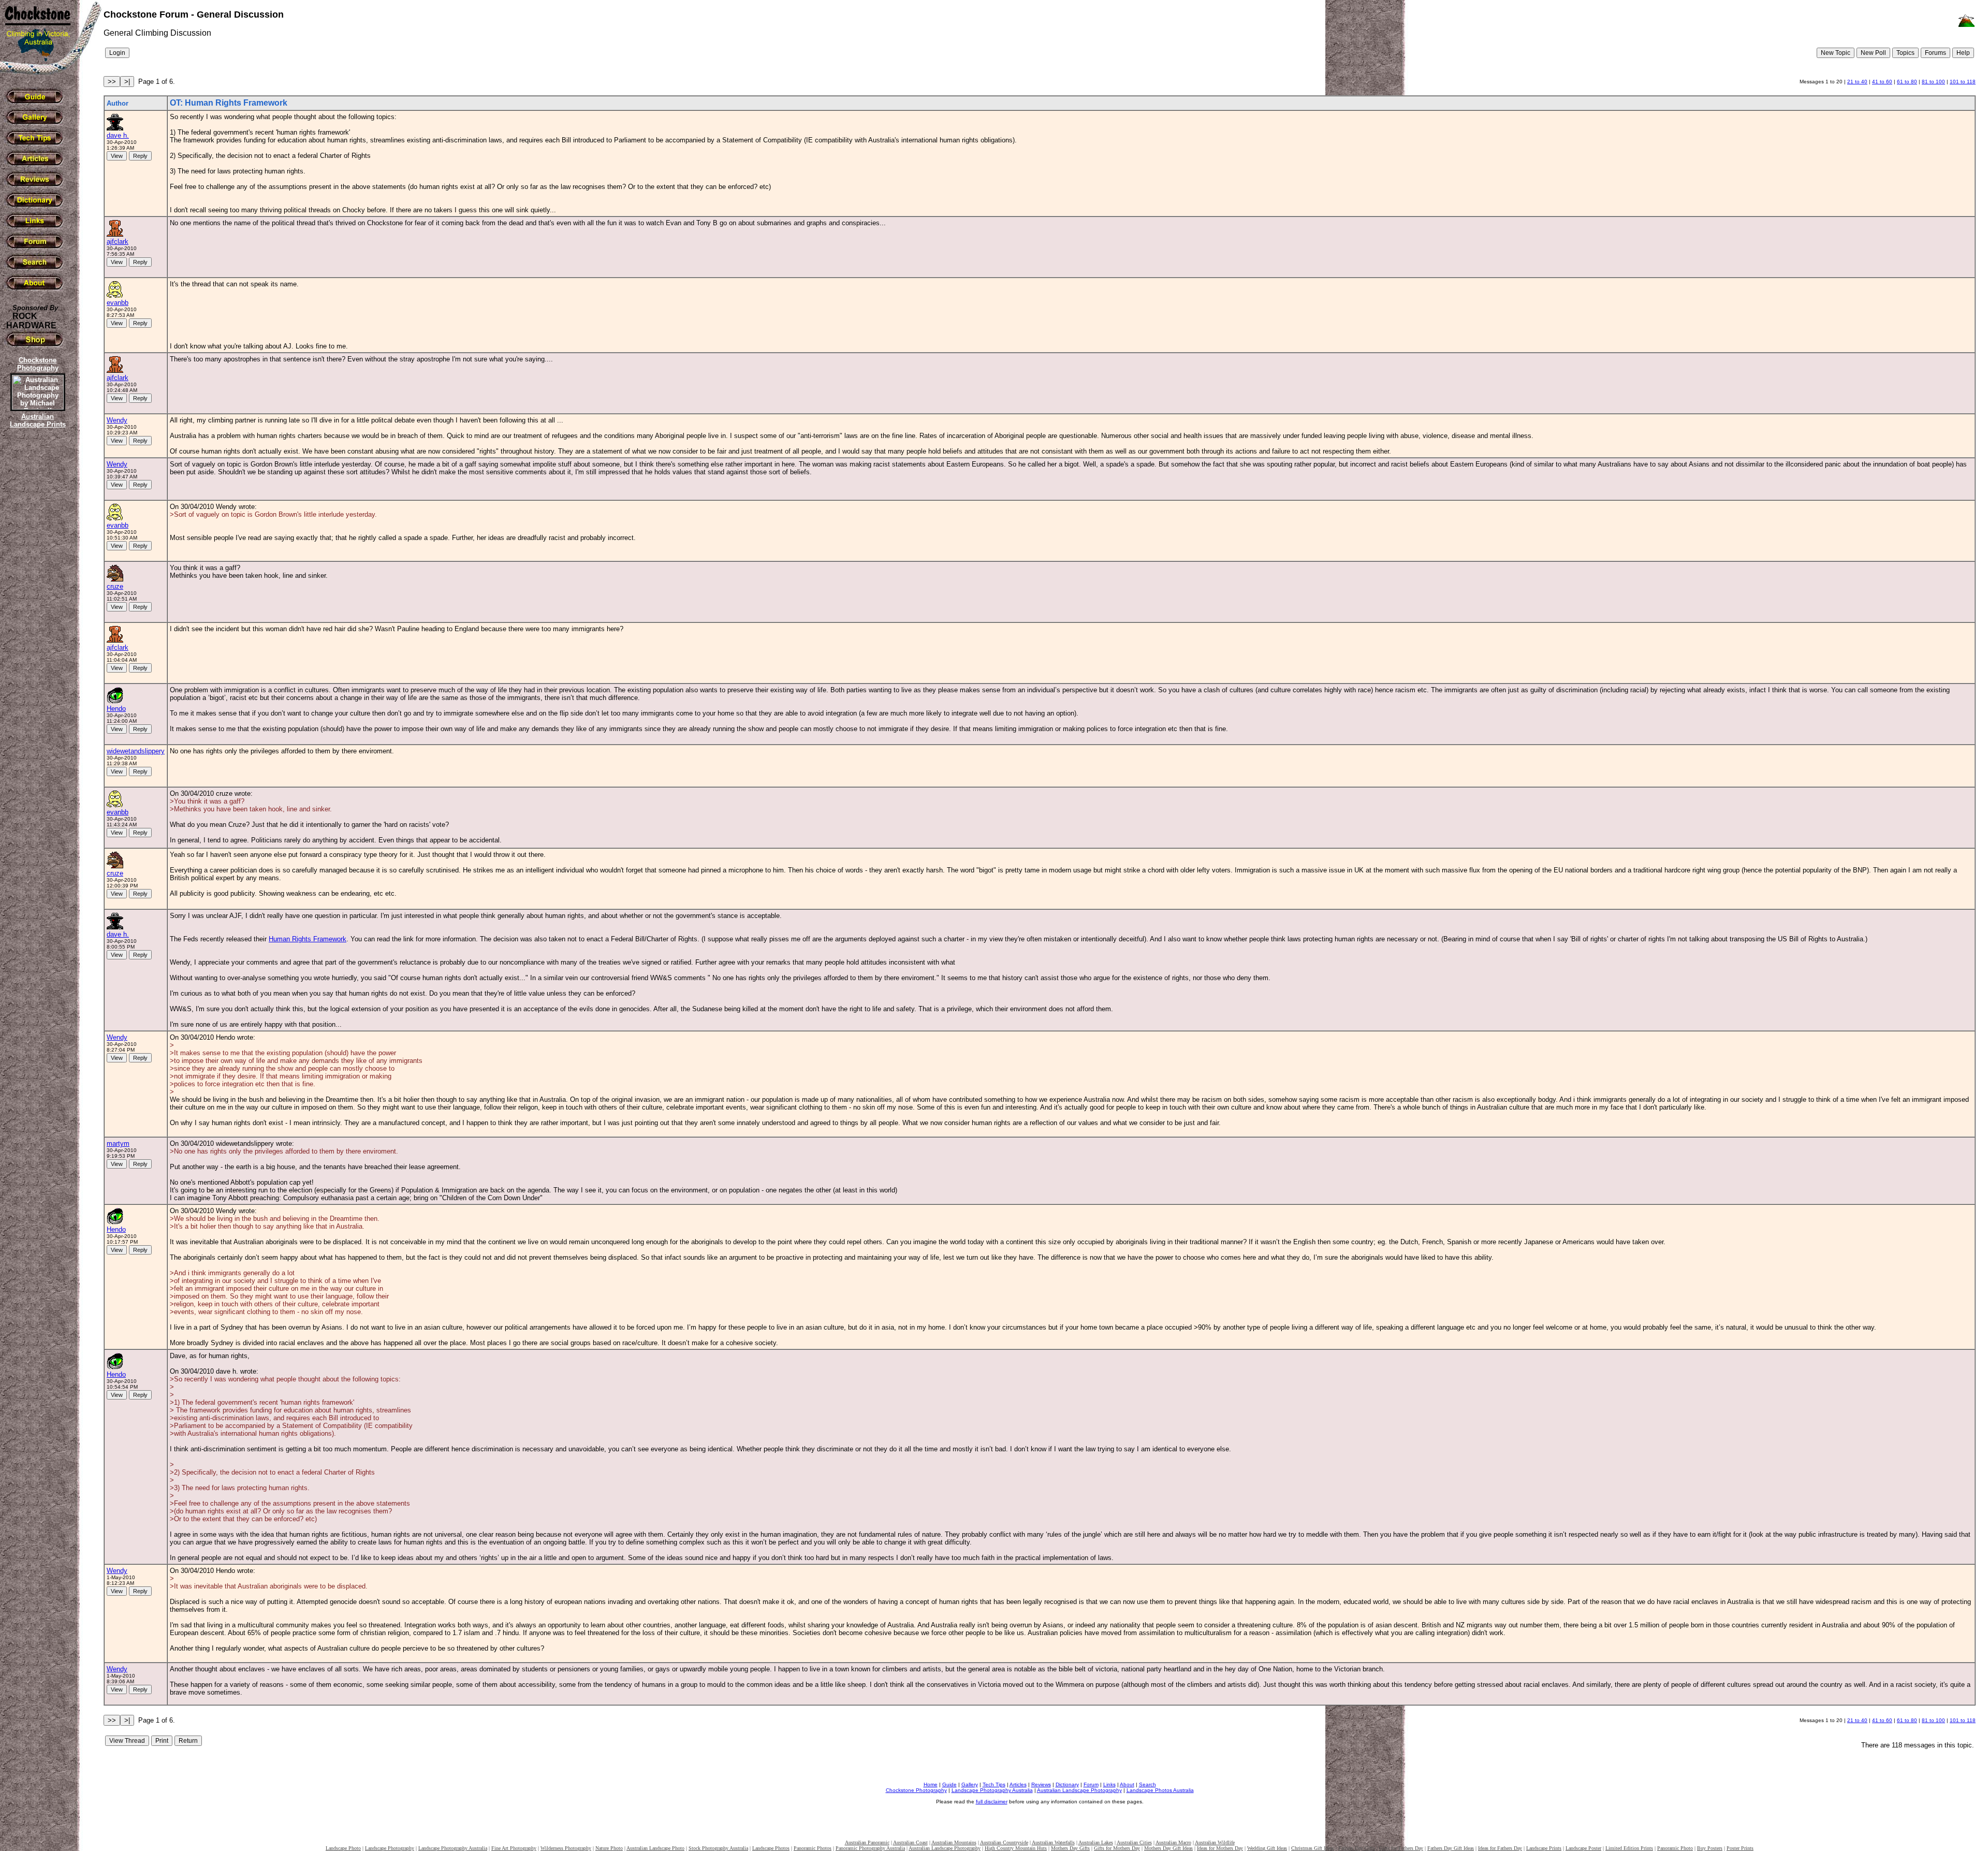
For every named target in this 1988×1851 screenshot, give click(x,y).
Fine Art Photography (514, 1848)
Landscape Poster (1583, 1848)
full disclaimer (992, 1802)
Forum (1091, 1784)
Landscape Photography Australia (992, 1790)
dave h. (118, 135)
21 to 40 (1857, 82)
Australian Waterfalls (1053, 1842)
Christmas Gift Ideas (1313, 1848)
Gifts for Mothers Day (1117, 1848)
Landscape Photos (771, 1848)
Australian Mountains (954, 1842)
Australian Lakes (1096, 1842)
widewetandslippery (136, 751)
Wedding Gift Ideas (1267, 1848)
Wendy (117, 420)
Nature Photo (609, 1848)
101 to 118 (1963, 82)
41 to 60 (1882, 82)
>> (112, 82)
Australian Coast (910, 1842)
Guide (949, 1784)
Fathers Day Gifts (1357, 1848)
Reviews (1041, 1784)
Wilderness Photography (566, 1848)
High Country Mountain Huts (1016, 1848)
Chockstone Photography (916, 1790)
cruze (115, 586)
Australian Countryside (1004, 1842)
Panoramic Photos (813, 1848)
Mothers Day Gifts (1070, 1848)
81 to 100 (1933, 82)
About (1127, 1784)
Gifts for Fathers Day (1401, 1848)
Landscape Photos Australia (1160, 1790)
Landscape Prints (1544, 1848)
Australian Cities (1134, 1842)
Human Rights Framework (308, 939)
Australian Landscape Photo (655, 1848)
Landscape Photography (390, 1848)
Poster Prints (1740, 1848)
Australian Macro (1173, 1842)
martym (118, 1143)
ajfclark (118, 242)
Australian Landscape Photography (1079, 1790)
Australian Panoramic (867, 1842)
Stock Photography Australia (718, 1848)
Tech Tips (994, 1784)
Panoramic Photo (1675, 1848)
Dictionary (1067, 1784)
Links (1109, 1784)
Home (931, 1784)
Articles (1018, 1784)
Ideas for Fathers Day (1500, 1848)
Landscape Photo (343, 1848)
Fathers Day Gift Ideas (1451, 1848)
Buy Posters (1710, 1848)
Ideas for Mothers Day (1220, 1848)
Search (1148, 1784)
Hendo (116, 709)
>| (127, 82)
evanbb (118, 303)
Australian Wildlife (1215, 1842)
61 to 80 (1907, 82)
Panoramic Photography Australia (870, 1848)
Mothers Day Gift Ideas (1168, 1848)
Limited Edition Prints (1629, 1848)
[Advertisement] (36, 608)
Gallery (970, 1784)
